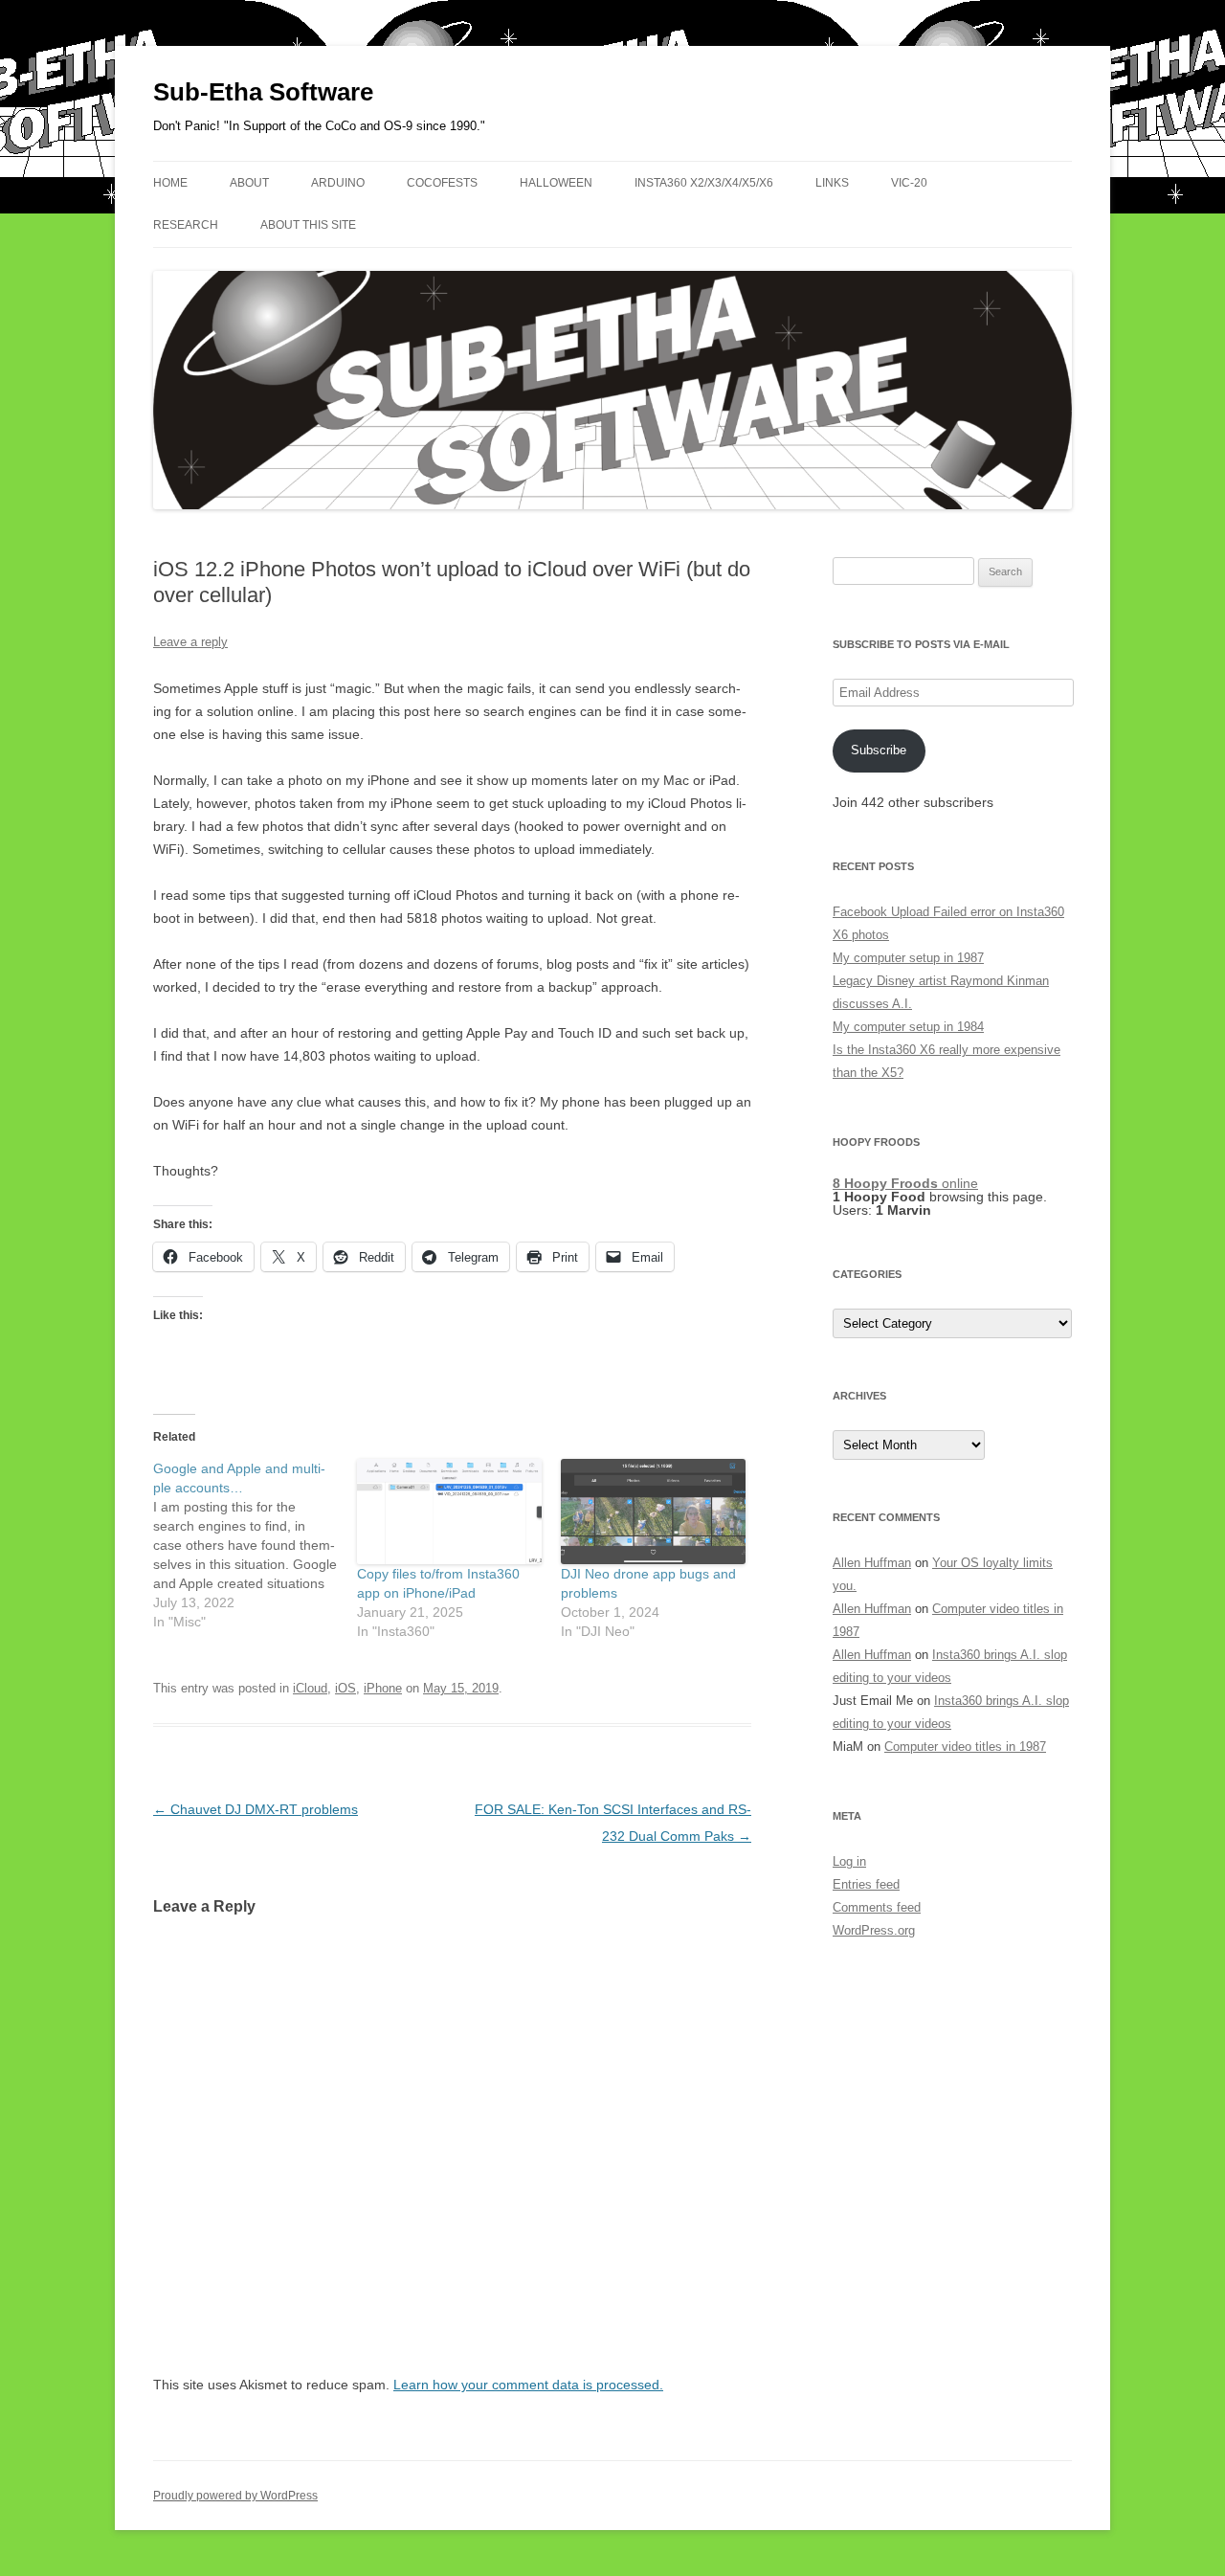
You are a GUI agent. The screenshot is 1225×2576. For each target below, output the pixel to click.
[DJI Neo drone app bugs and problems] (653, 1512)
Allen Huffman (872, 1563)
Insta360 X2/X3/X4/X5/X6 (704, 183)
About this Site (308, 225)
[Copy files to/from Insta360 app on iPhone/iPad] (449, 1512)
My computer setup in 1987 (908, 958)
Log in (849, 1861)
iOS (345, 1688)
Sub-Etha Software (263, 92)
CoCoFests (442, 183)
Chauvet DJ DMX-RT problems (256, 1809)
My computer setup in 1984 (908, 1027)
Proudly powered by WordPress (235, 2496)
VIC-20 (909, 183)
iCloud (310, 1688)
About (249, 183)
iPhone (383, 1688)
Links (832, 183)
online (905, 1183)
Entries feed (866, 1884)
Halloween (556, 183)
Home (170, 183)
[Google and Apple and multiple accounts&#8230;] (255, 1545)
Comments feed (877, 1907)
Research (186, 225)
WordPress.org (874, 1930)
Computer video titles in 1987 (965, 1747)
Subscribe (879, 750)
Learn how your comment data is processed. (528, 2385)
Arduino (338, 183)
